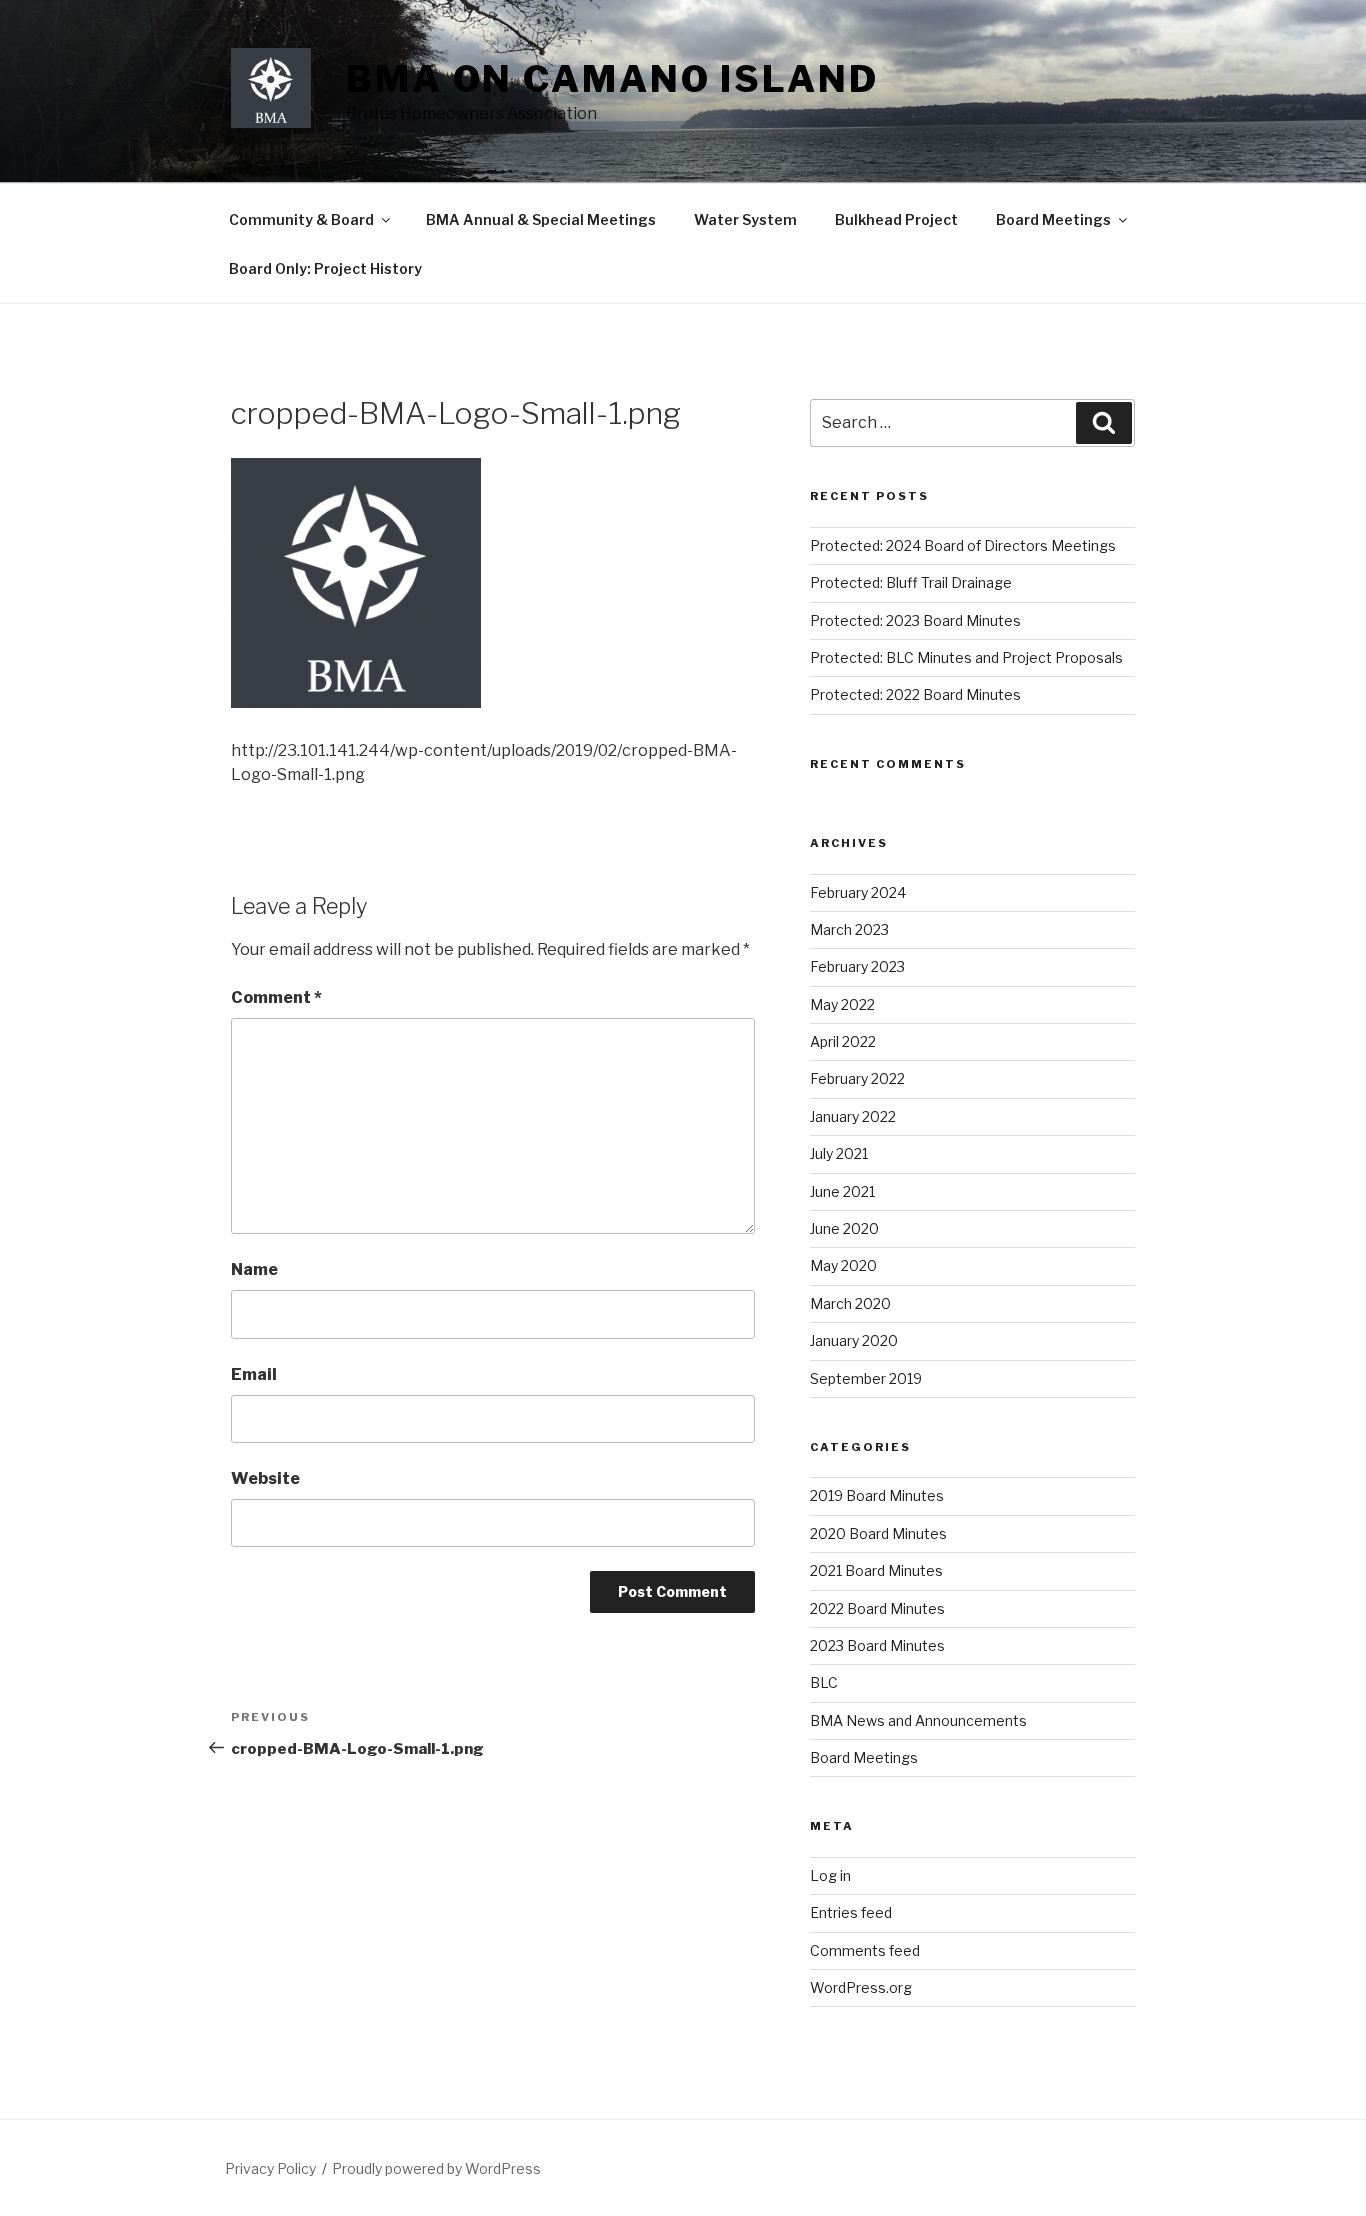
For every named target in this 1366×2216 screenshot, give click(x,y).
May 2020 (843, 1265)
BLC (824, 1682)
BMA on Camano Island (612, 79)
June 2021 (842, 1191)
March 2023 (849, 929)
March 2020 (850, 1303)
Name (254, 1269)
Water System (745, 219)
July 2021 (839, 1153)
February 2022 (857, 1078)
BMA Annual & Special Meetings (541, 219)
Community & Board (301, 219)
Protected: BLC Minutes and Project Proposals (966, 657)
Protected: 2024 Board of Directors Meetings (963, 545)
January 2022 (853, 1116)
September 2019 (866, 1378)
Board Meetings (1053, 219)
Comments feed (865, 1950)
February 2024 (858, 892)
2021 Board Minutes (876, 1570)
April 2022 (843, 1041)
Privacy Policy (270, 2168)
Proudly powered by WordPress (436, 2168)
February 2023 (857, 966)
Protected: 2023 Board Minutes (915, 620)
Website (265, 1478)
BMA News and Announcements (918, 1720)
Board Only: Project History (325, 268)
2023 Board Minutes (877, 1645)
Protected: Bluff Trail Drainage (911, 582)
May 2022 (842, 1004)
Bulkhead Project (896, 219)
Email (254, 1374)
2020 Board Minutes (878, 1533)
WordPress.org (861, 1987)
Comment (276, 997)
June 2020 (844, 1228)
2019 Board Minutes (877, 1495)
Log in (830, 1875)
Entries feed (851, 1912)
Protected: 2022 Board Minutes (915, 694)
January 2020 (854, 1340)
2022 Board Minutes (877, 1608)
